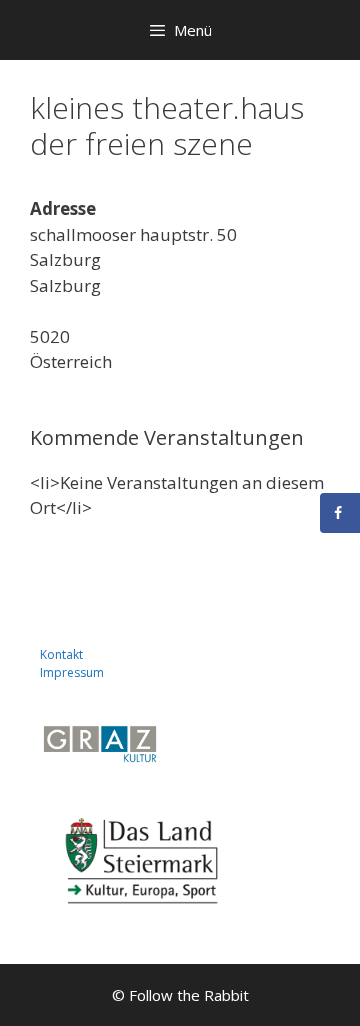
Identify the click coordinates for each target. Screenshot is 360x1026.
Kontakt (61, 654)
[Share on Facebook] (340, 513)
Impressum (72, 672)
